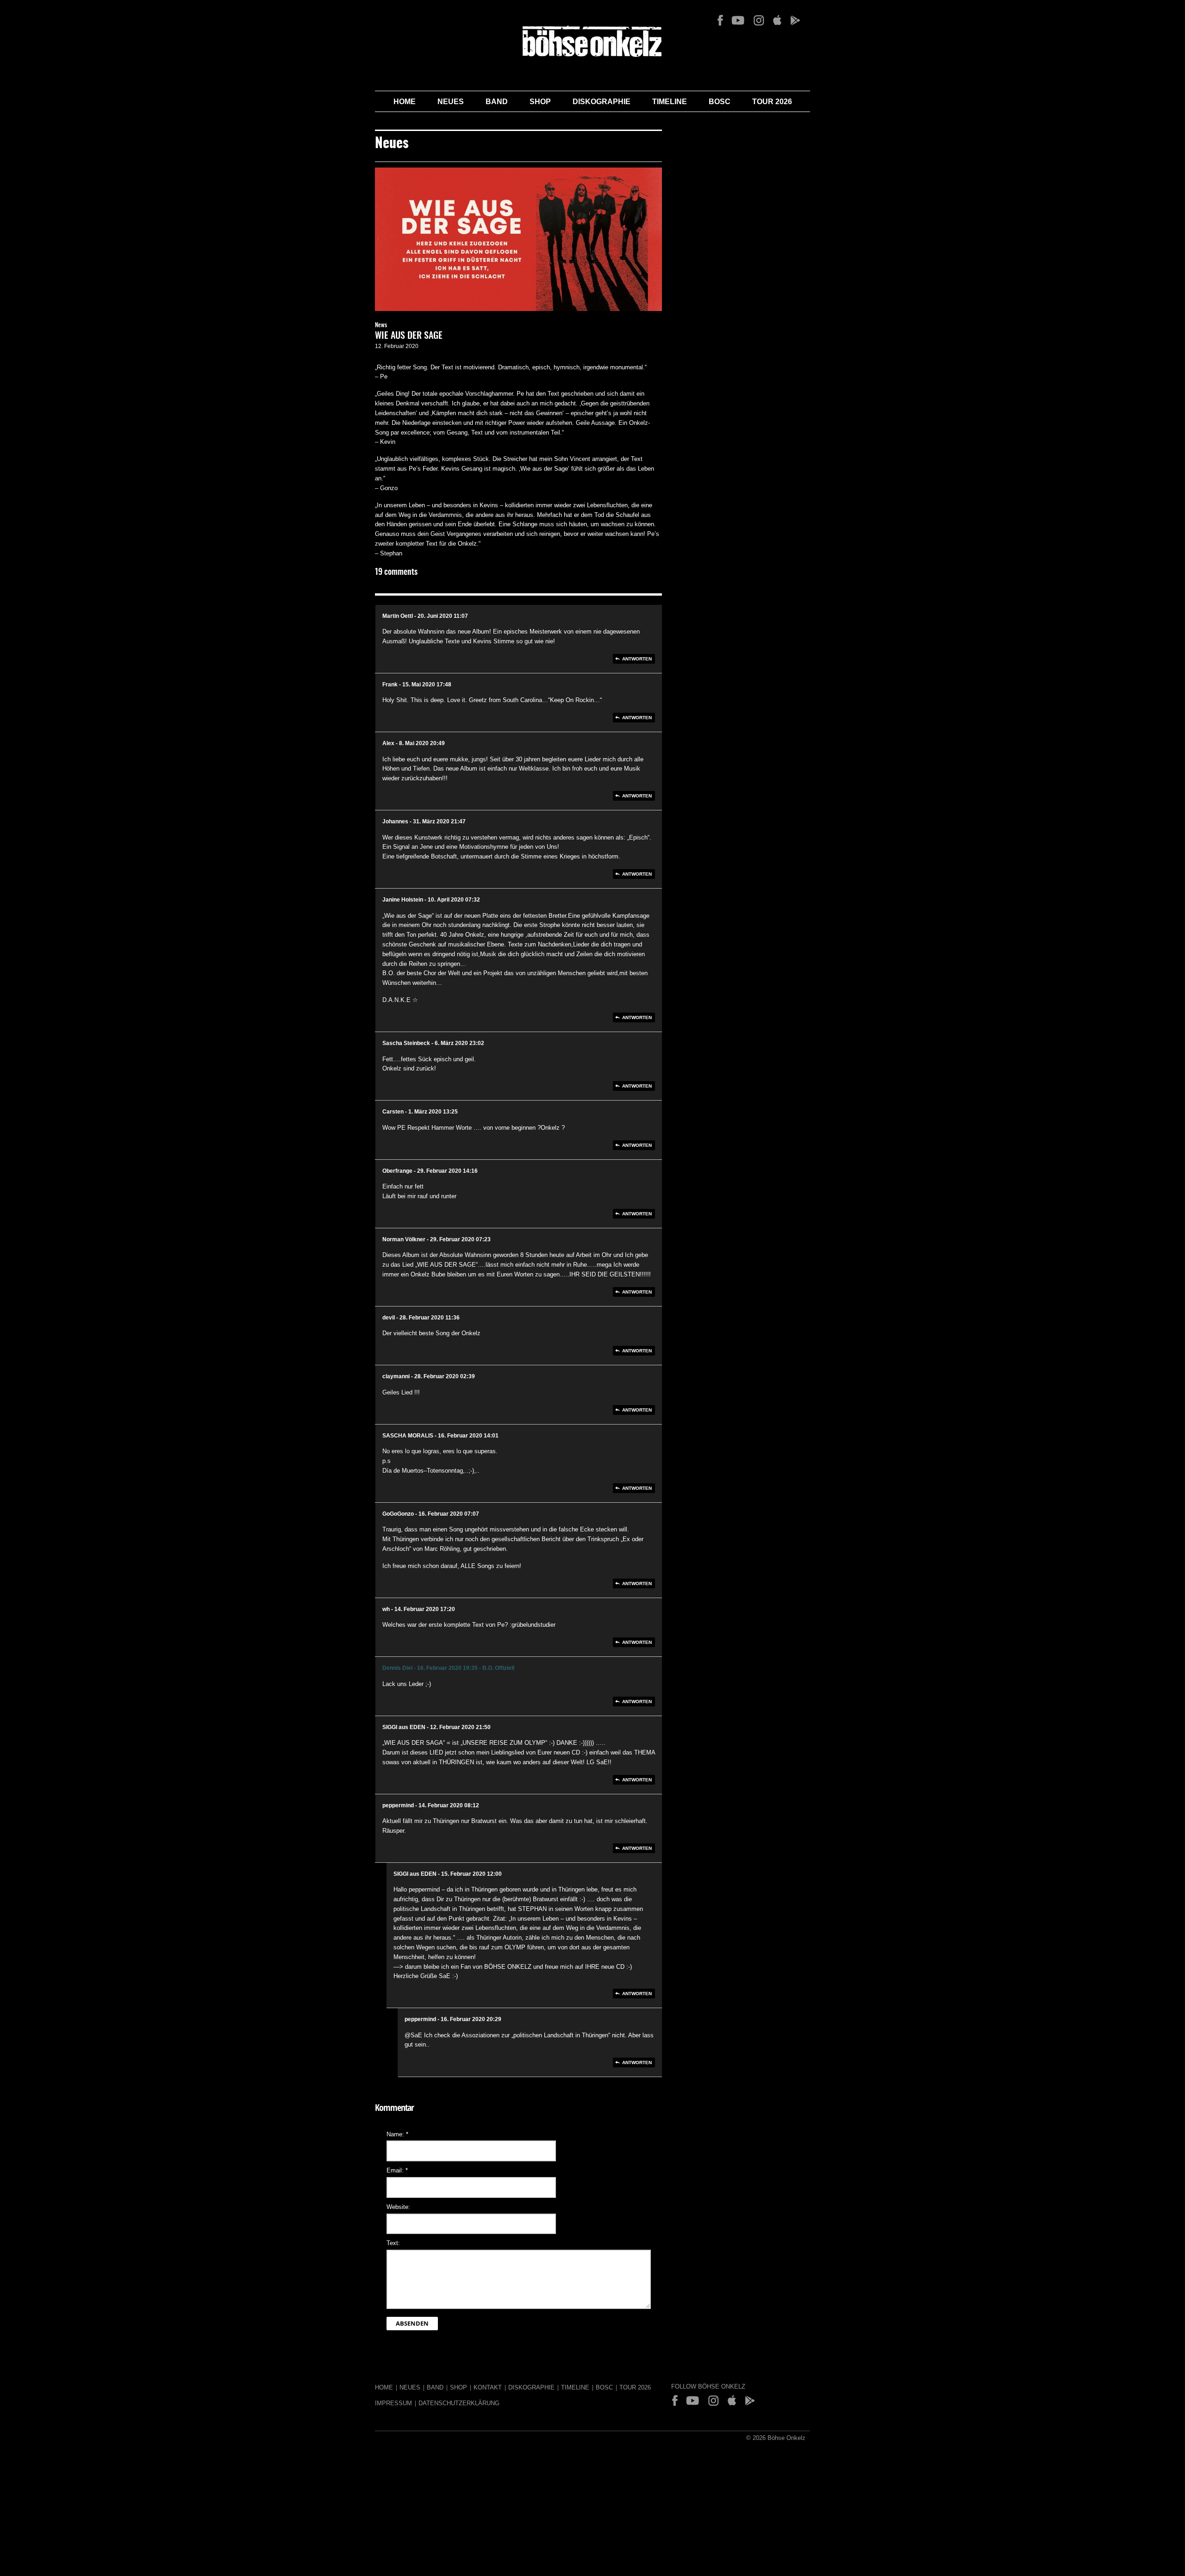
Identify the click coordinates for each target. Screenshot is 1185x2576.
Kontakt (488, 2387)
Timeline (670, 102)
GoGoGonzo (398, 1514)
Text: (393, 2243)
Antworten (637, 659)
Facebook (720, 20)
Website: (398, 2207)
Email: (397, 2170)
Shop (540, 102)
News (381, 326)
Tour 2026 (772, 102)
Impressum (393, 2403)
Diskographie (602, 102)
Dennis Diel (397, 1668)
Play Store (795, 20)
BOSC (720, 102)
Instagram (759, 20)
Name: (397, 2134)
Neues (451, 102)
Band (497, 102)
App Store (777, 20)
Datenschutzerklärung (459, 2403)
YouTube (738, 20)
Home (405, 102)
